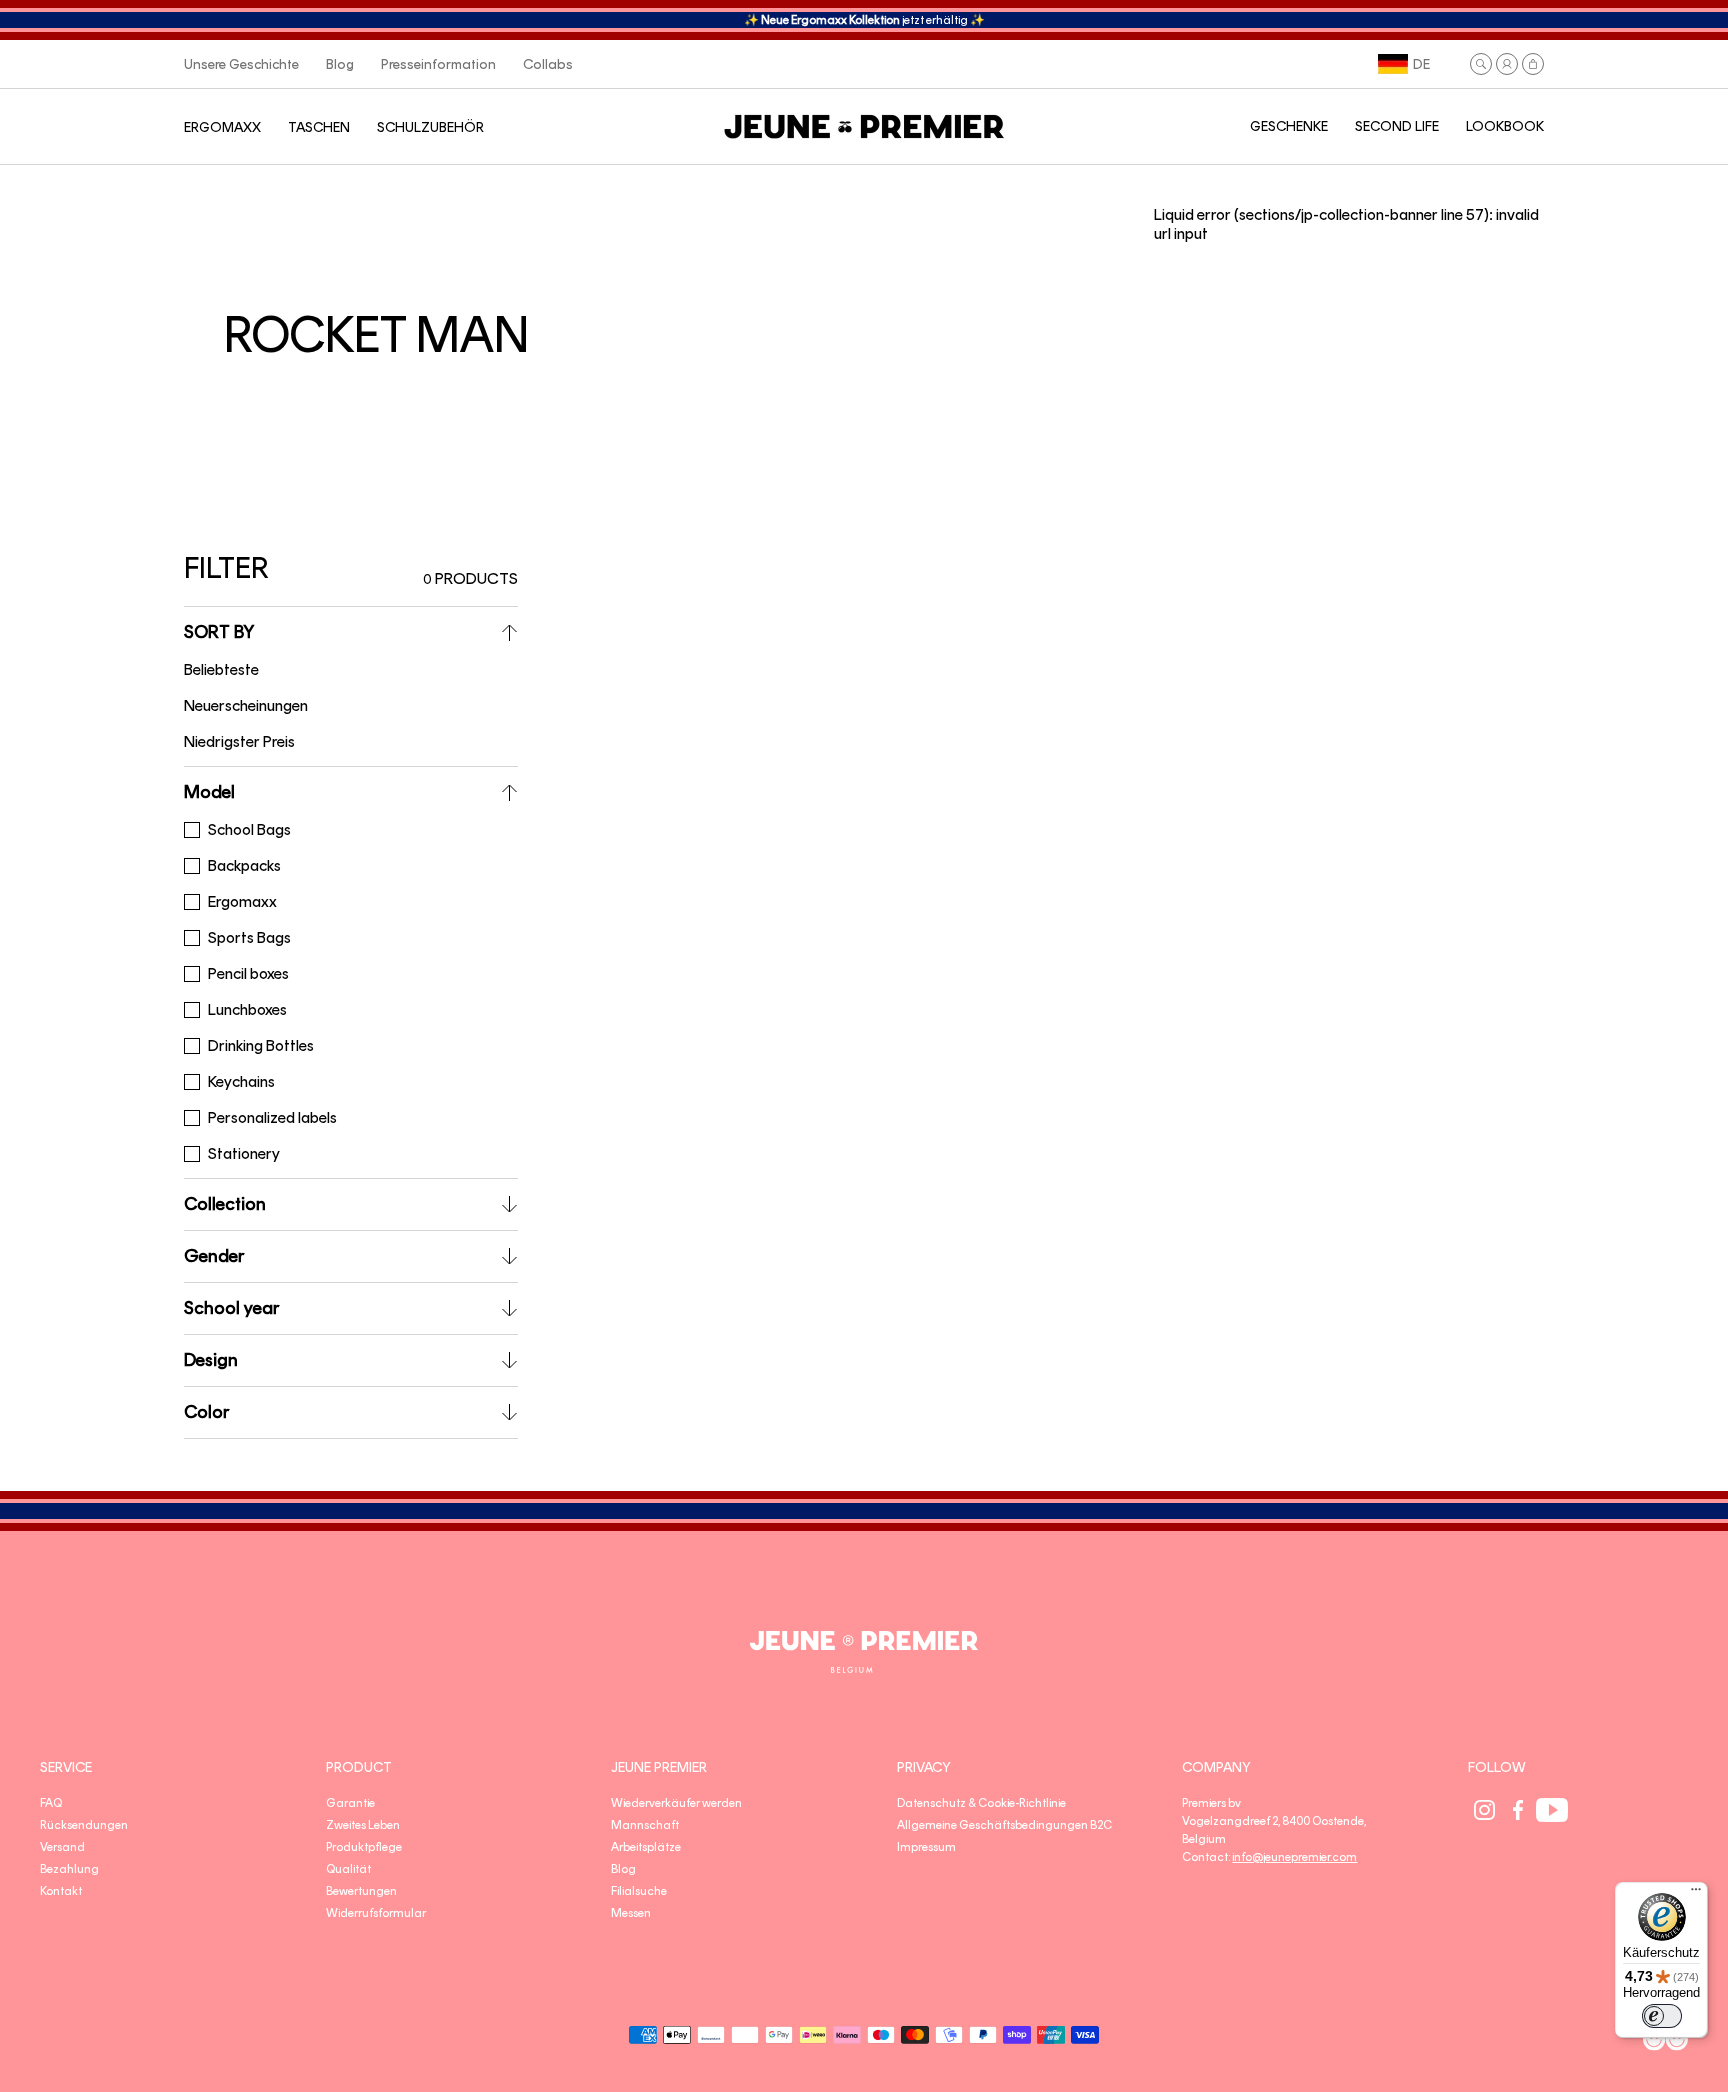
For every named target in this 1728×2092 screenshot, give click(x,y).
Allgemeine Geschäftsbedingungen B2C (1004, 1825)
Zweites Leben (363, 1825)
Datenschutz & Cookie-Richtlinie (981, 1803)
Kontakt (61, 1891)
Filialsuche (639, 1891)
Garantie (350, 1803)
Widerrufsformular (376, 1913)
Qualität (348, 1869)
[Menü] (1696, 1894)
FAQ (51, 1803)
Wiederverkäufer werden (676, 1803)
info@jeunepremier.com (1294, 1857)
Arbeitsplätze (646, 1847)
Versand (62, 1847)
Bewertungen (361, 1891)
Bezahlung (69, 1869)
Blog (623, 1869)
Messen (631, 1913)
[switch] (1662, 2016)
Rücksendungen (84, 1825)
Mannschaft (645, 1825)
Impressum (926, 1847)
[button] (1481, 64)
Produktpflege (364, 1847)
